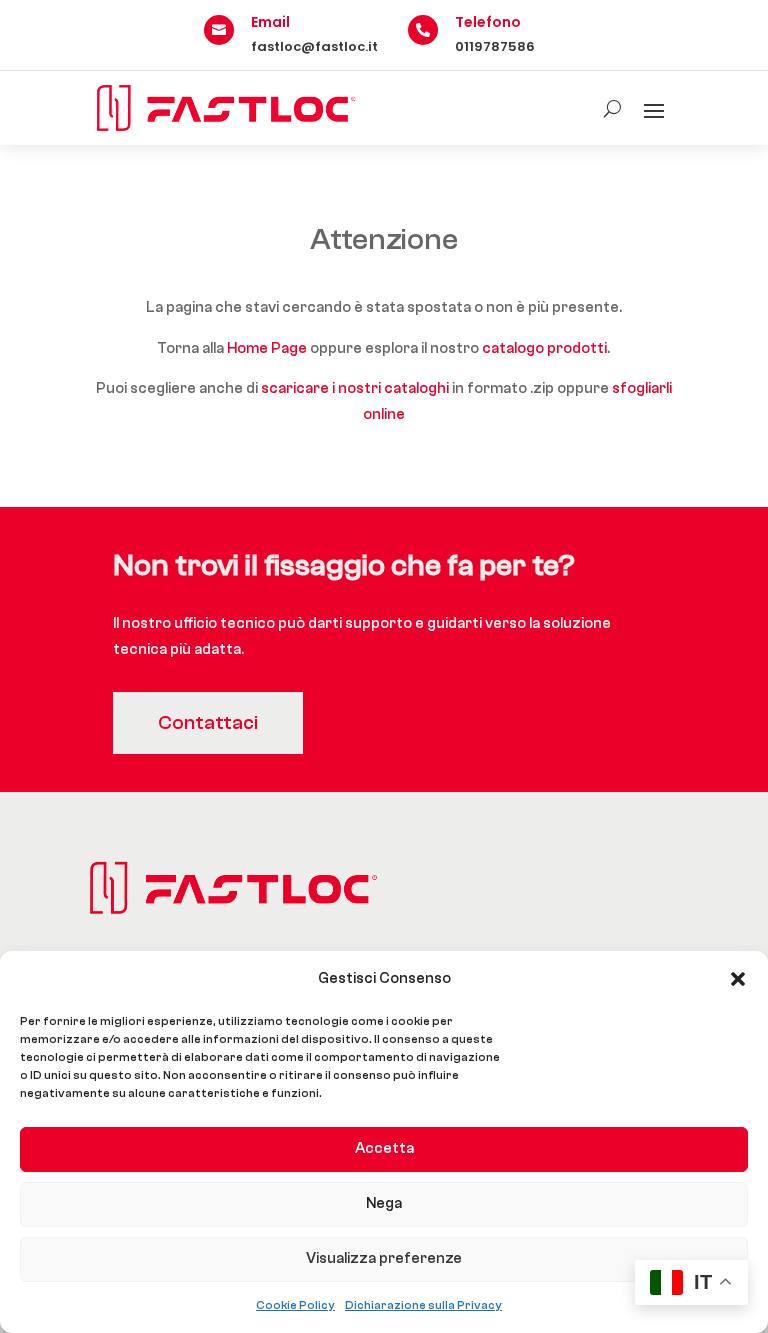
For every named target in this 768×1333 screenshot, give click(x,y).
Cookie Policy (295, 1305)
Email (270, 22)
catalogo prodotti (544, 348)
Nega (384, 1203)
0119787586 (495, 46)
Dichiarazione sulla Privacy (423, 1305)
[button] (738, 979)
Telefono (488, 22)
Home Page (267, 348)
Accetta (384, 1148)
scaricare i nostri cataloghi (355, 388)
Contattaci (208, 722)
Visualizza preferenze (384, 1258)
